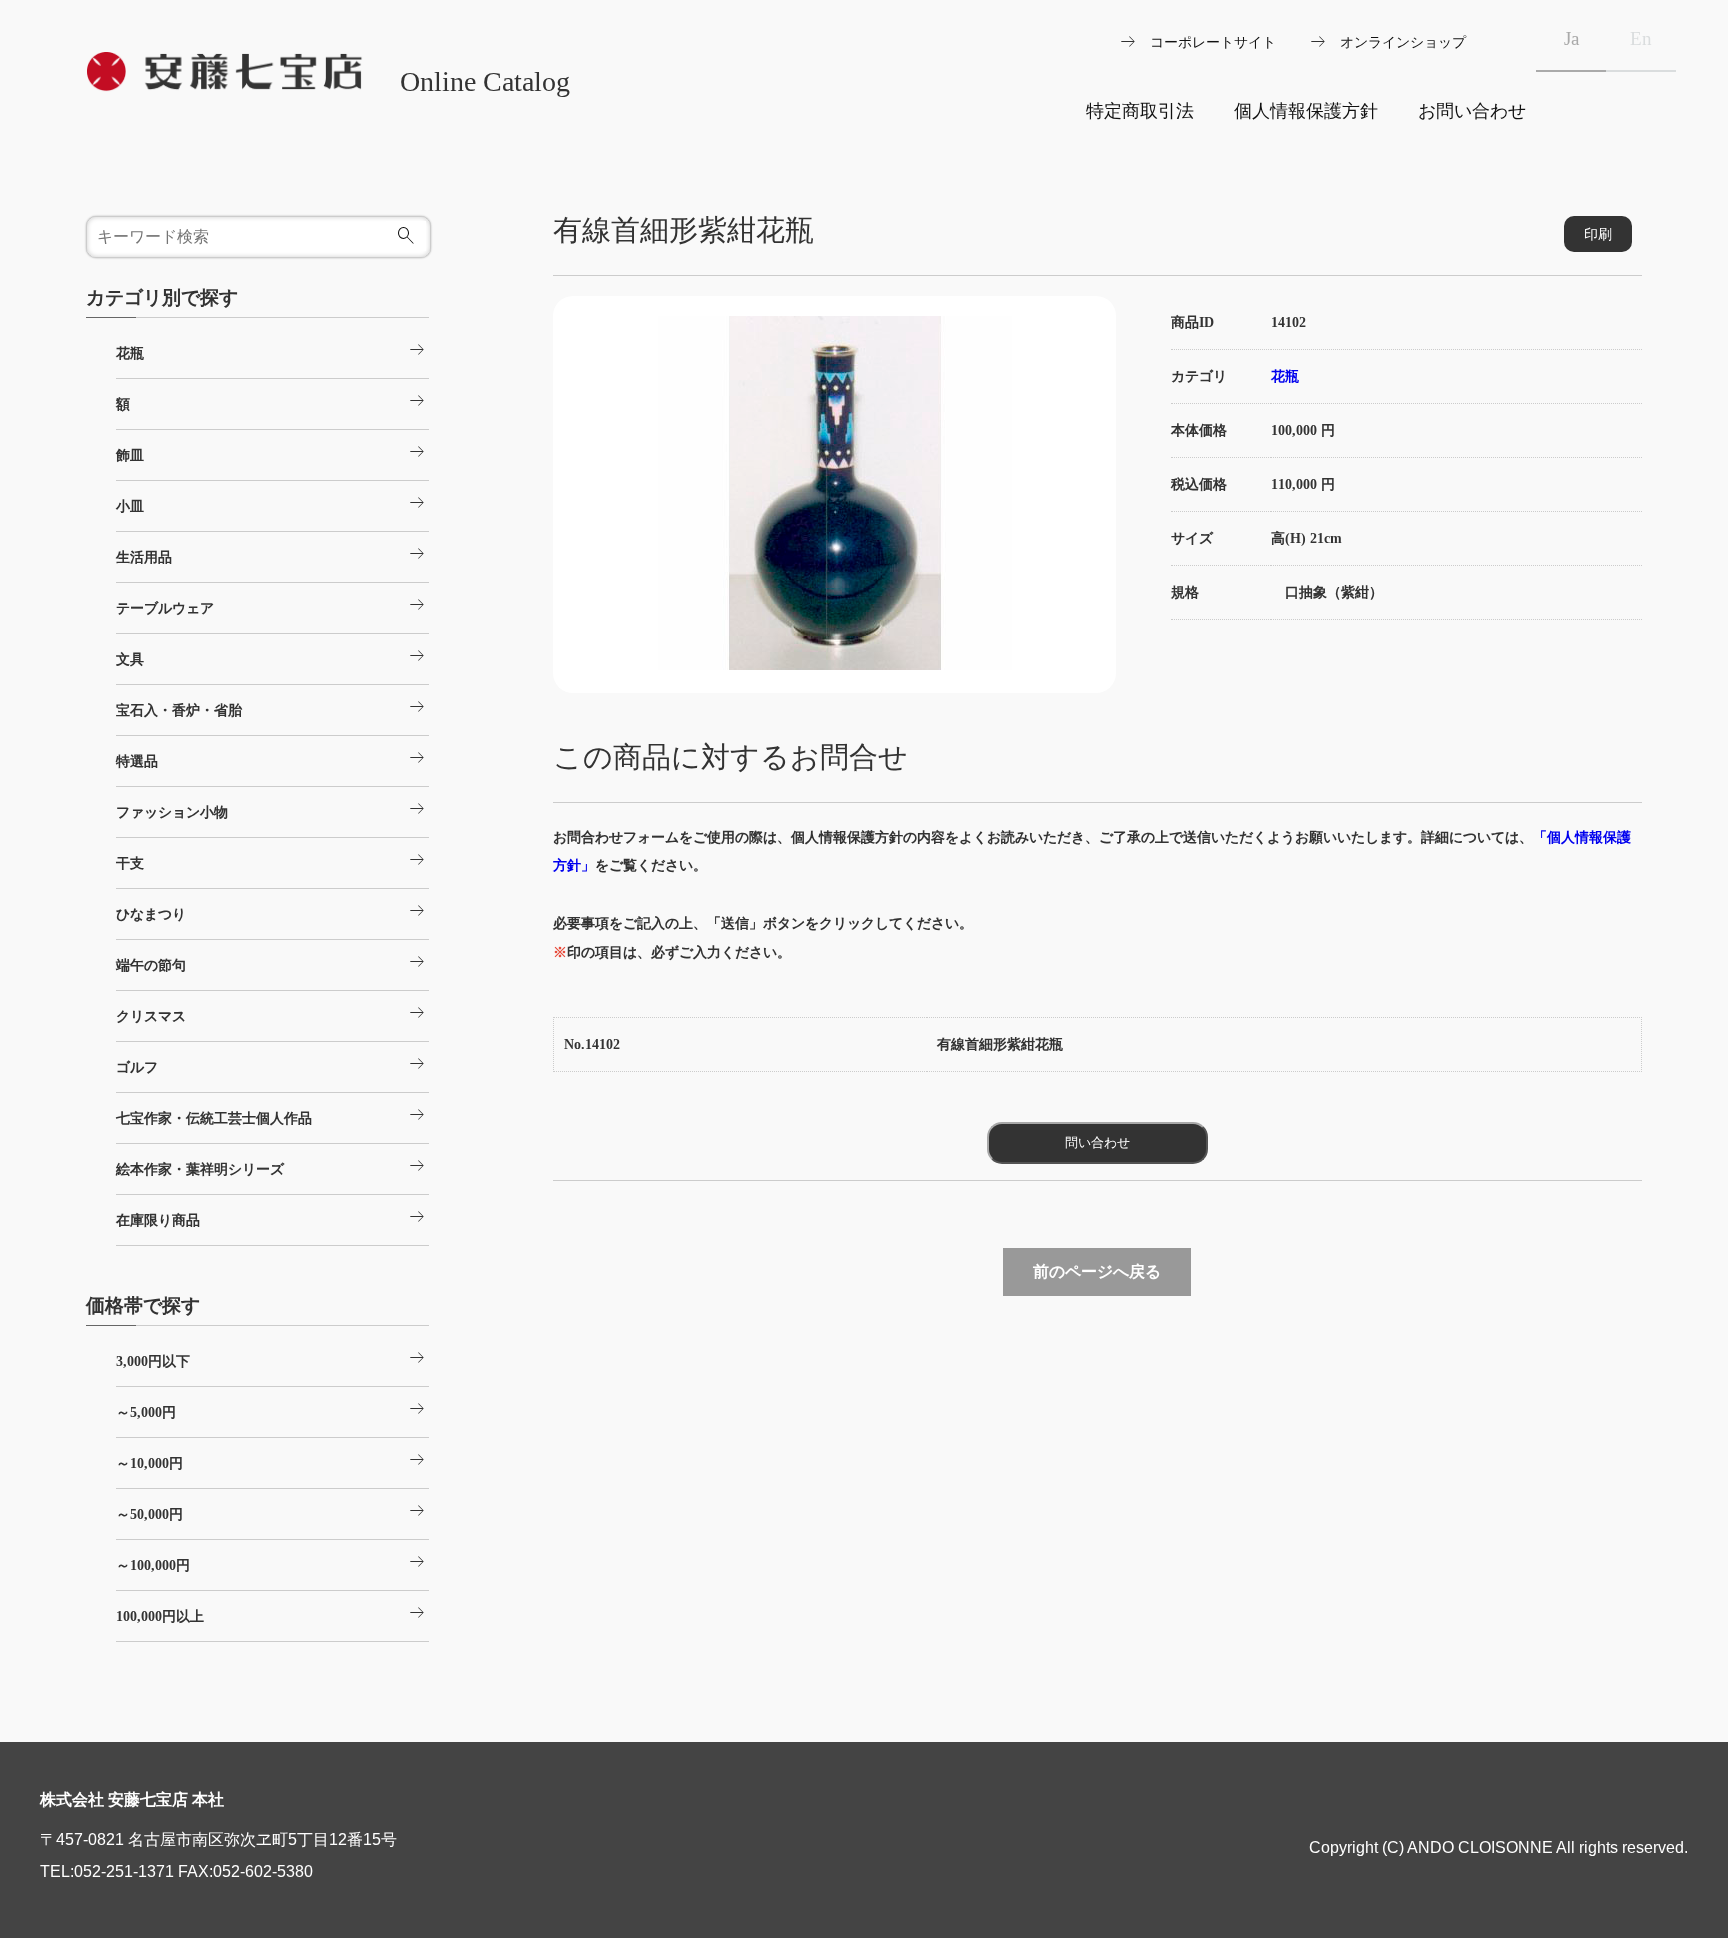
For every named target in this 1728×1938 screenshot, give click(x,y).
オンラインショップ (1403, 42)
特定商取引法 (1140, 111)
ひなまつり (272, 911)
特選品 (272, 758)
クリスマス (272, 1013)
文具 (272, 656)
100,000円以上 (272, 1613)
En (1641, 38)
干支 (272, 860)
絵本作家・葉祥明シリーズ (272, 1166)
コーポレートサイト (1213, 42)
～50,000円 (272, 1511)
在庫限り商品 (272, 1217)
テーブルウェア (272, 605)
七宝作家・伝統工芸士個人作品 (272, 1115)
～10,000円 (272, 1460)
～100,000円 (272, 1562)
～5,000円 (272, 1409)
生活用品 (272, 554)
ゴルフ (272, 1064)
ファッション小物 (272, 809)
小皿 (272, 503)
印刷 (1598, 234)
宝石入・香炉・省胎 (272, 707)
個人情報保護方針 (1306, 111)
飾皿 (272, 452)
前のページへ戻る (1097, 1271)
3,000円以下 (272, 1358)
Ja (1571, 38)
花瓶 (1285, 376)
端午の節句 (272, 962)
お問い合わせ (1472, 111)
